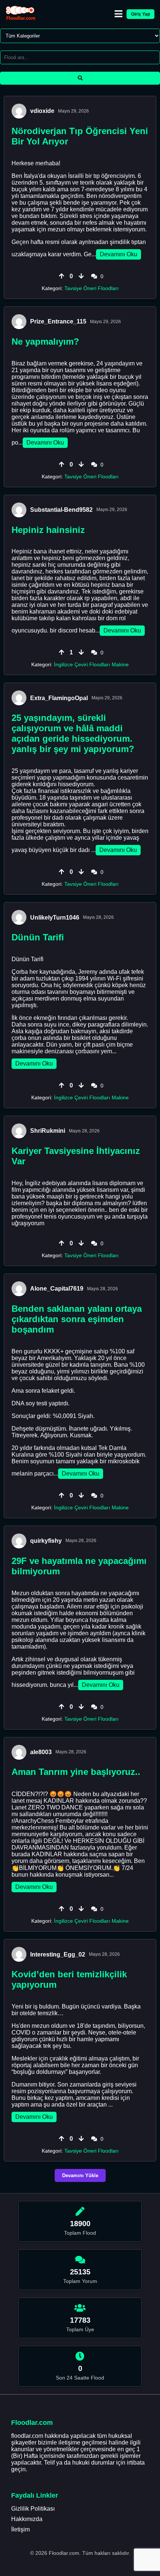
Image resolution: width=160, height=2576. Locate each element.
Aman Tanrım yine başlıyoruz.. (76, 1772)
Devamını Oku (119, 254)
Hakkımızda (27, 2519)
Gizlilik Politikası (33, 2509)
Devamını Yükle (80, 2175)
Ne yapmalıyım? (45, 341)
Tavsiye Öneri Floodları (92, 288)
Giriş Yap (140, 14)
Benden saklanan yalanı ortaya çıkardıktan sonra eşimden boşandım (77, 1319)
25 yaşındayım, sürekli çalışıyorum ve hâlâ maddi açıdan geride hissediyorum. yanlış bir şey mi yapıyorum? (73, 733)
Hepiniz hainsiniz (48, 530)
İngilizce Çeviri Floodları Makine (91, 664)
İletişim (20, 2529)
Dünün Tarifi (38, 937)
